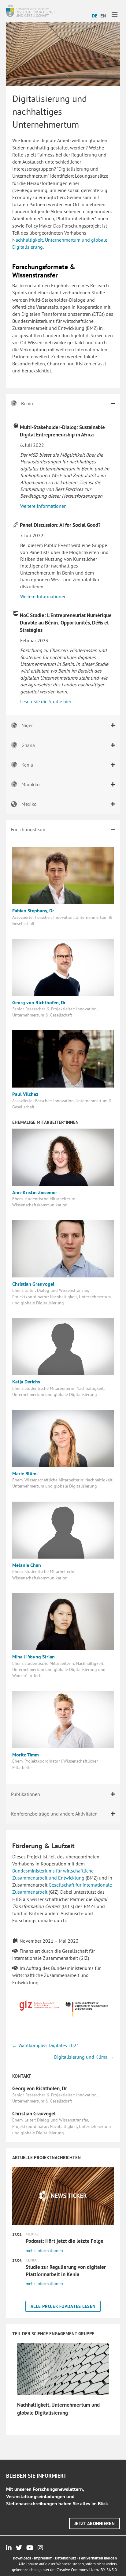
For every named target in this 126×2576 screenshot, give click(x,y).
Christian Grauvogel (33, 1284)
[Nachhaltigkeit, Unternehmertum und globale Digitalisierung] (63, 2368)
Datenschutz (66, 2558)
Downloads (22, 2558)
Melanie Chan (27, 1565)
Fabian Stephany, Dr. (34, 911)
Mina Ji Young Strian (33, 1657)
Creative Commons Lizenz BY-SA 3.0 (87, 2570)
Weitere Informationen (43, 506)
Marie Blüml (25, 1473)
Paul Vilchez (25, 1094)
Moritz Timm (26, 1755)
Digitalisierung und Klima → (84, 2057)
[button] (63, 2306)
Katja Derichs (26, 1382)
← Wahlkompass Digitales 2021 (46, 2045)
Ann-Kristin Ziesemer (35, 1192)
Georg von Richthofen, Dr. (39, 1002)
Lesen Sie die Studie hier (46, 701)
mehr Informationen (44, 2250)
